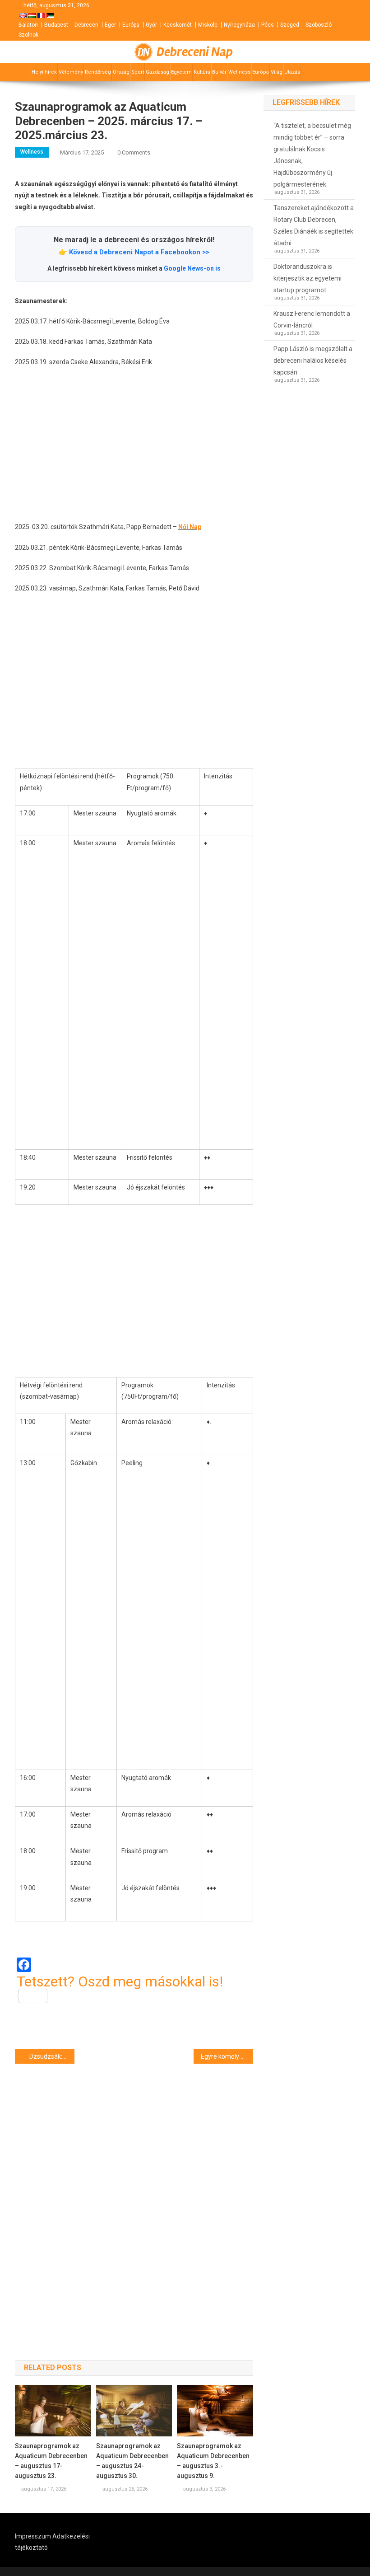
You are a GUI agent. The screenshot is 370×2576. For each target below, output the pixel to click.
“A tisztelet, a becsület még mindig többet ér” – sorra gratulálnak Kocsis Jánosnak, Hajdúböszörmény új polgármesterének (312, 155)
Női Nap (190, 527)
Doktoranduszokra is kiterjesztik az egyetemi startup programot (308, 278)
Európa (131, 25)
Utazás (292, 72)
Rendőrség (98, 72)
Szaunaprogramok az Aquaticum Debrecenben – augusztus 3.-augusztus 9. (213, 2461)
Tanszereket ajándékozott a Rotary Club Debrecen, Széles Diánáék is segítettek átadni (314, 225)
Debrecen (86, 25)
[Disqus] (134, 2196)
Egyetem (181, 72)
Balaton (28, 25)
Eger (110, 25)
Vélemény (71, 72)
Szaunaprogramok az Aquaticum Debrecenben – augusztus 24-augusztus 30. (132, 2461)
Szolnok (28, 35)
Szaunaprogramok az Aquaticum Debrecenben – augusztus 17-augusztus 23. (51, 2461)
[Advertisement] (134, 445)
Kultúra (202, 72)
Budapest (56, 25)
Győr (151, 25)
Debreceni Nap (195, 52)
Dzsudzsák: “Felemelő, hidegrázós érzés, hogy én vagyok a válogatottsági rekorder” (52, 2056)
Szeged (290, 25)
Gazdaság (157, 72)
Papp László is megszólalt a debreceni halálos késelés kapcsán (313, 361)
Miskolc (208, 25)
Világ (277, 72)
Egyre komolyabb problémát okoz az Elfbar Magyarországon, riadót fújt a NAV (227, 2056)
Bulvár (219, 72)
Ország (121, 72)
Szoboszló (319, 25)
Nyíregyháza (239, 25)
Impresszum (33, 2536)
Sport (138, 72)
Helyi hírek (44, 72)
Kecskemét (178, 25)
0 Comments (134, 152)
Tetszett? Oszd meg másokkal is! (120, 1982)
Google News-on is (192, 268)
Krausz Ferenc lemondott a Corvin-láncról (312, 319)
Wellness (239, 72)
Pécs (268, 25)
